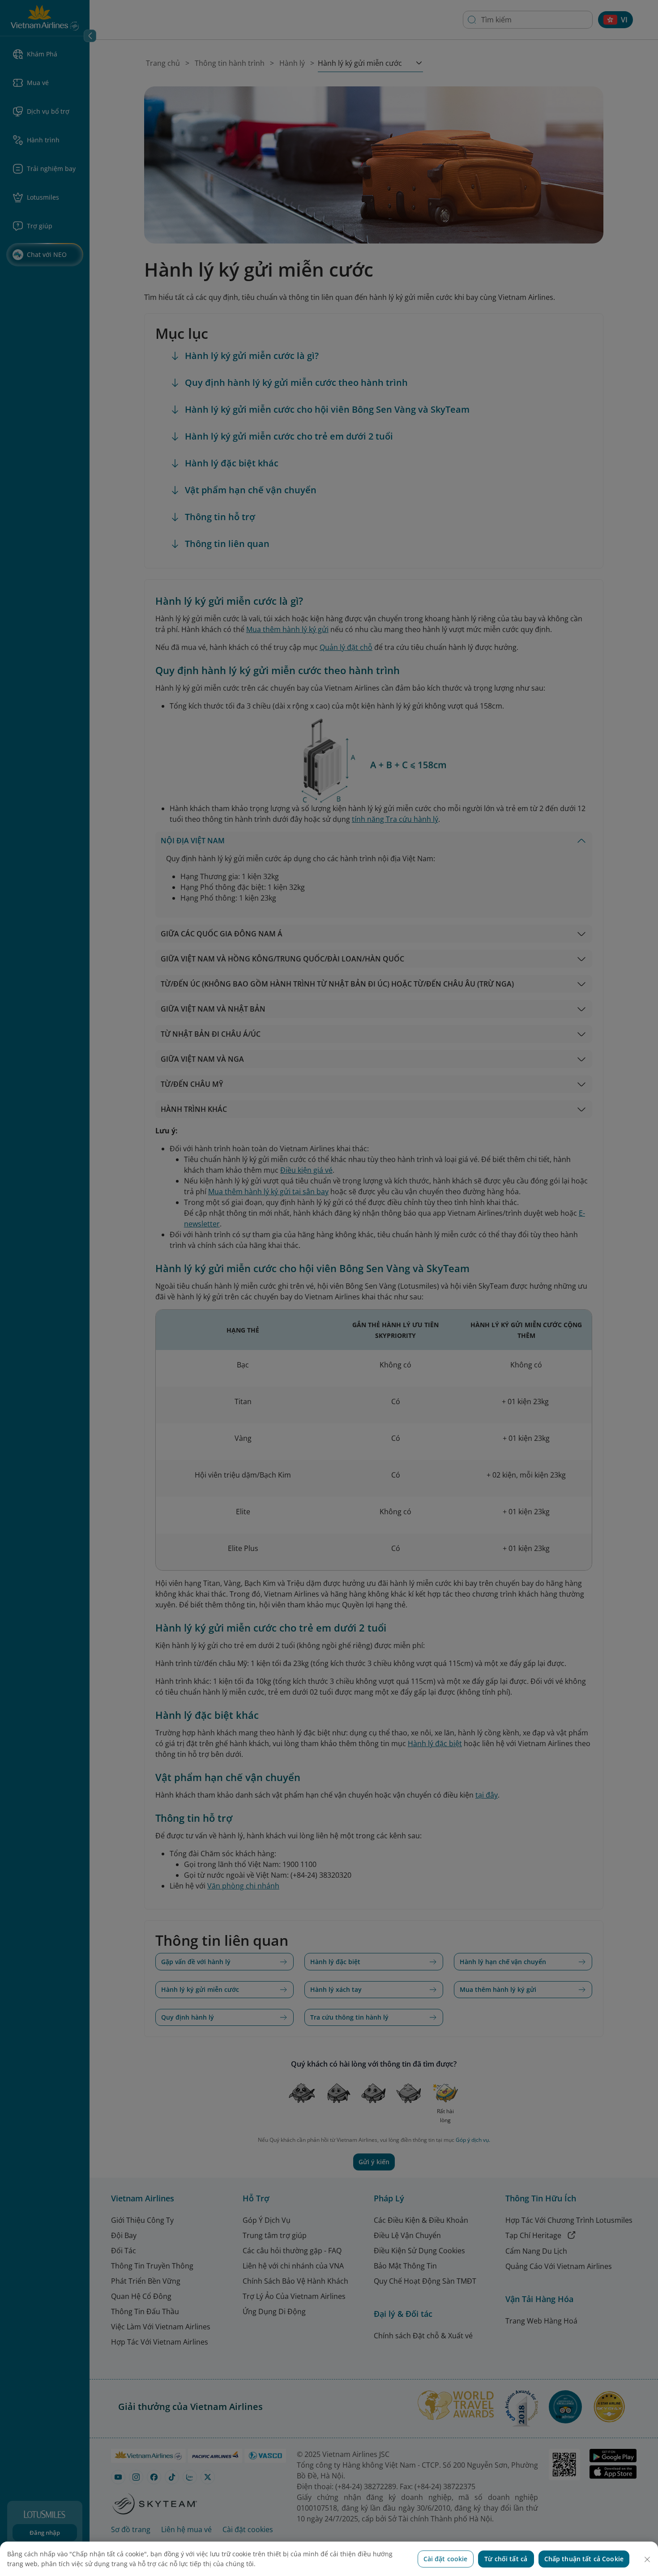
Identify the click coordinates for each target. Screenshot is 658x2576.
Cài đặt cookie (446, 2559)
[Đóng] (647, 2559)
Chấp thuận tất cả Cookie (584, 2559)
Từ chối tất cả (506, 2559)
